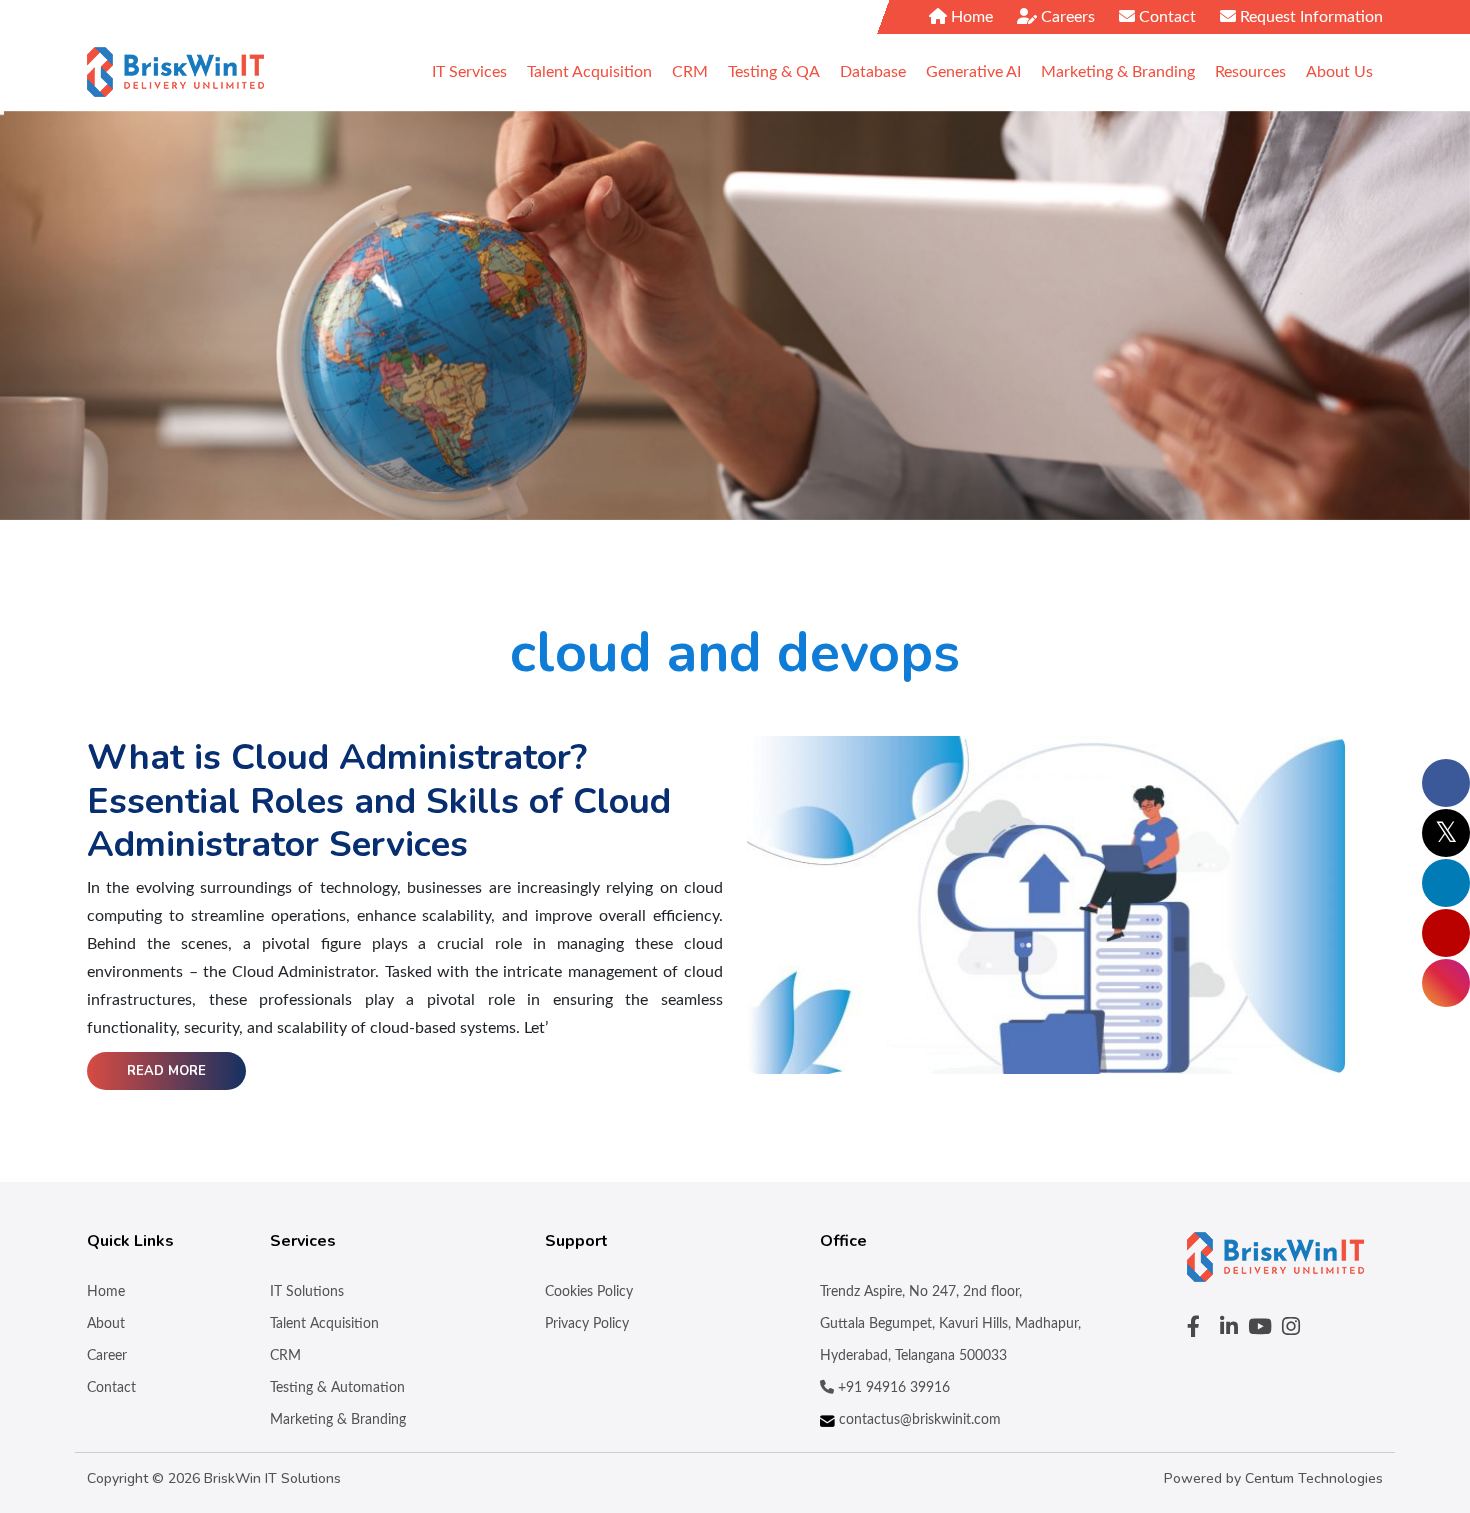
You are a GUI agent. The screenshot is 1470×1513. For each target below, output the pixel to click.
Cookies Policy (589, 1292)
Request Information (1309, 17)
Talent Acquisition (324, 1324)
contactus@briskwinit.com (918, 1420)
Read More (166, 1071)
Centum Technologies (1314, 1478)
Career (107, 1356)
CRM (285, 1356)
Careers (1066, 17)
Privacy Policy (587, 1324)
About (106, 1324)
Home (970, 17)
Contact (1165, 17)
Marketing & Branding (338, 1420)
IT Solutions (307, 1292)
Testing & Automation (337, 1388)
